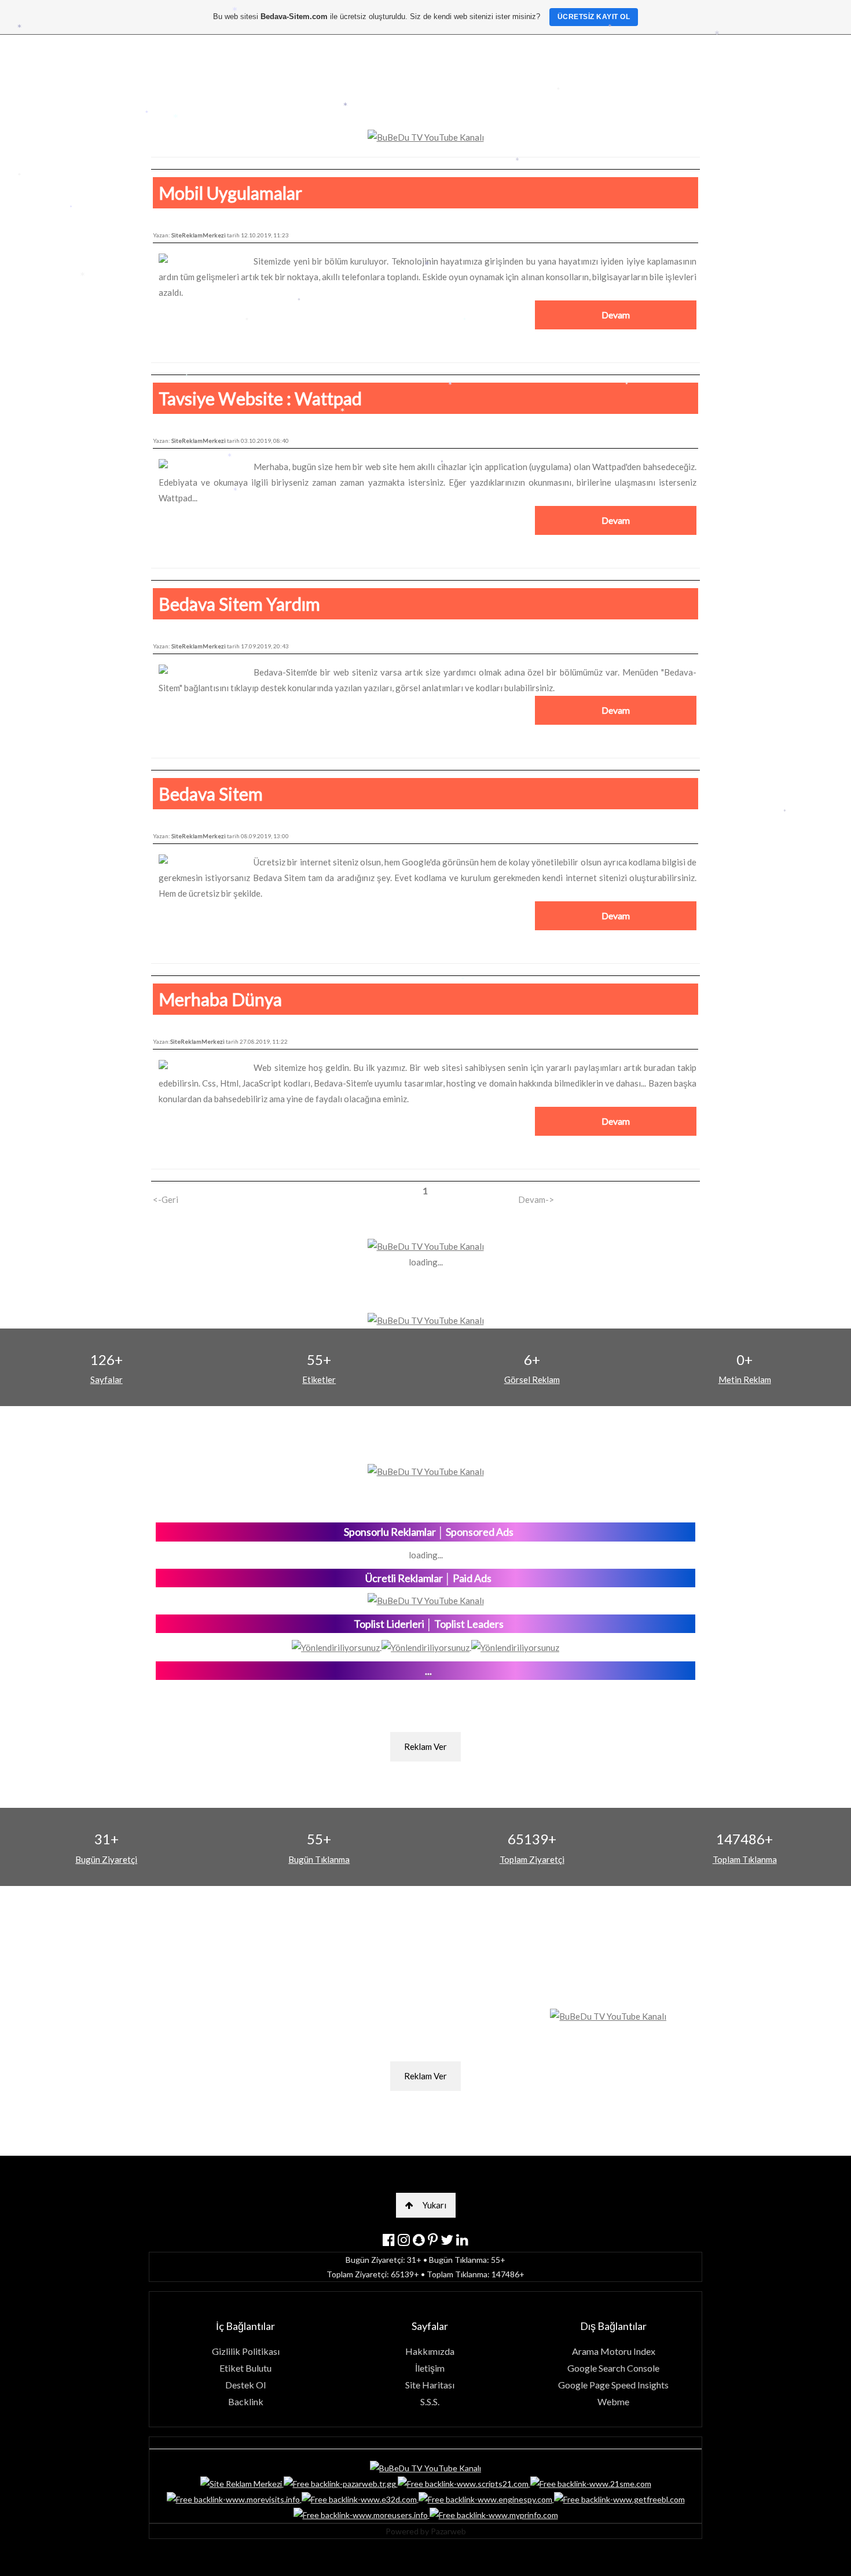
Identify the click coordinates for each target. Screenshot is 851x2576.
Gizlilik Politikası (246, 2351)
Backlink (246, 2401)
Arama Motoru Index (614, 2351)
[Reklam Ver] (425, 1727)
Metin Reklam (745, 1379)
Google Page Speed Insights (613, 2385)
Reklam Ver (425, 1746)
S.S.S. (430, 2401)
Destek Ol (245, 2385)
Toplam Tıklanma (745, 1859)
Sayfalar (107, 1379)
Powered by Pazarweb (426, 2531)
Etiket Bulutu (245, 2368)
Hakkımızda (430, 2351)
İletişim (430, 2368)
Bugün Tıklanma (319, 1859)
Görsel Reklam (532, 1379)
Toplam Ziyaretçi (532, 1859)
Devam (616, 315)
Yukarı (434, 2205)
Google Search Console (613, 2368)
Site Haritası (430, 2385)
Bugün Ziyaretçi (106, 1859)
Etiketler (319, 1379)
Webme (613, 2401)
